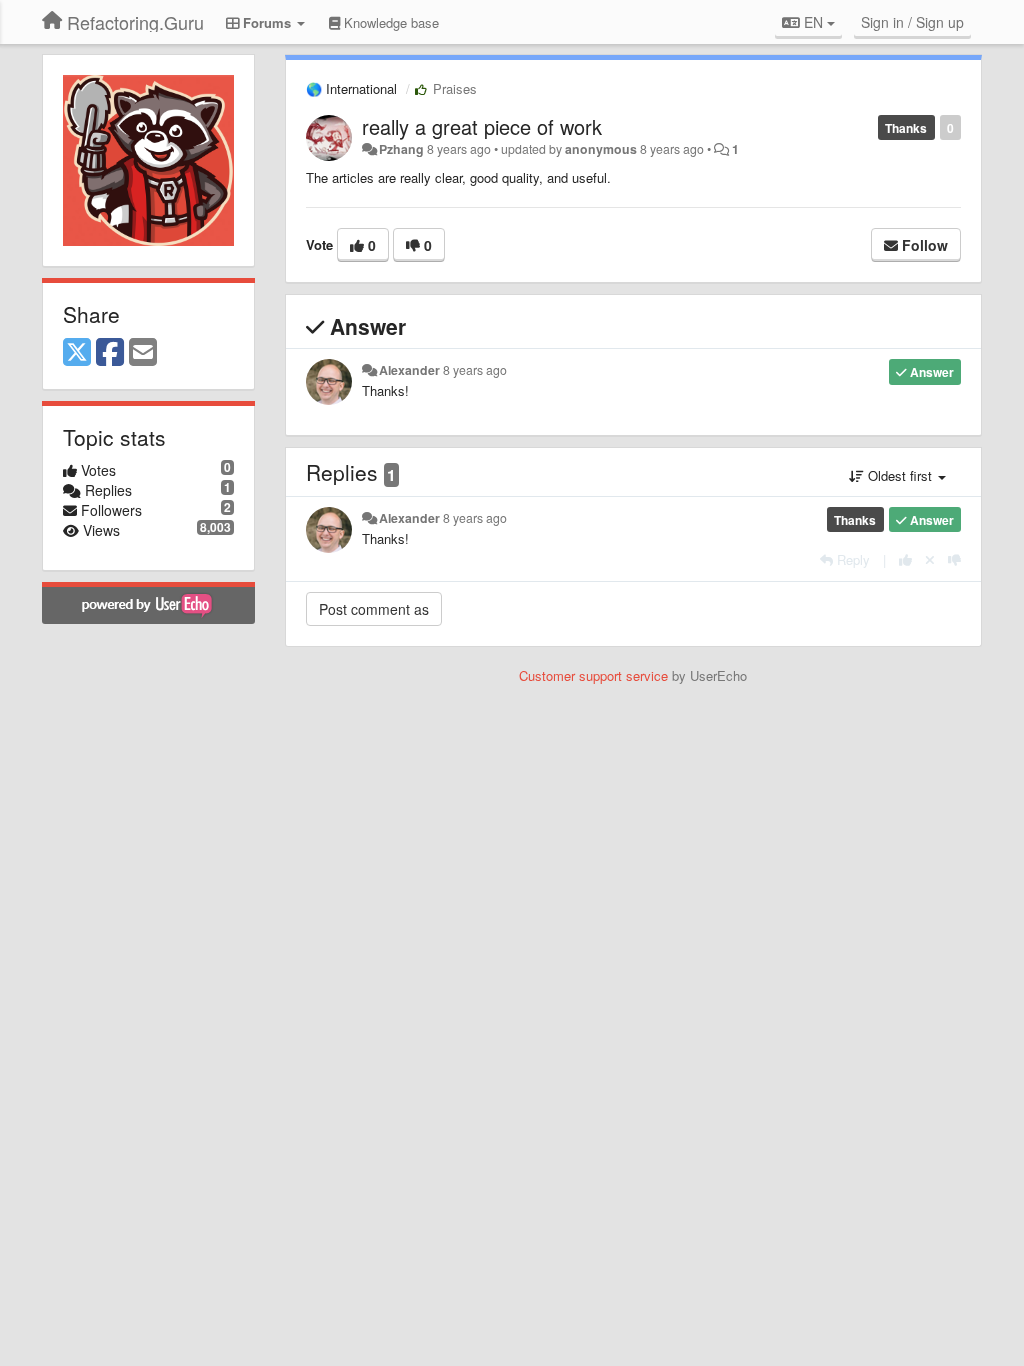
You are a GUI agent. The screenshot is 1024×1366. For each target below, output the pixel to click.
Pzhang (401, 149)
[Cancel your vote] (930, 559)
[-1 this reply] (954, 559)
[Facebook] (110, 353)
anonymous (601, 149)
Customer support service (593, 675)
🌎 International (351, 88)
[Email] (143, 353)
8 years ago (475, 370)
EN (813, 22)
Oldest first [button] (900, 475)
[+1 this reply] (905, 559)
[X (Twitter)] (77, 353)
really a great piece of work (482, 126)
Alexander (409, 370)
